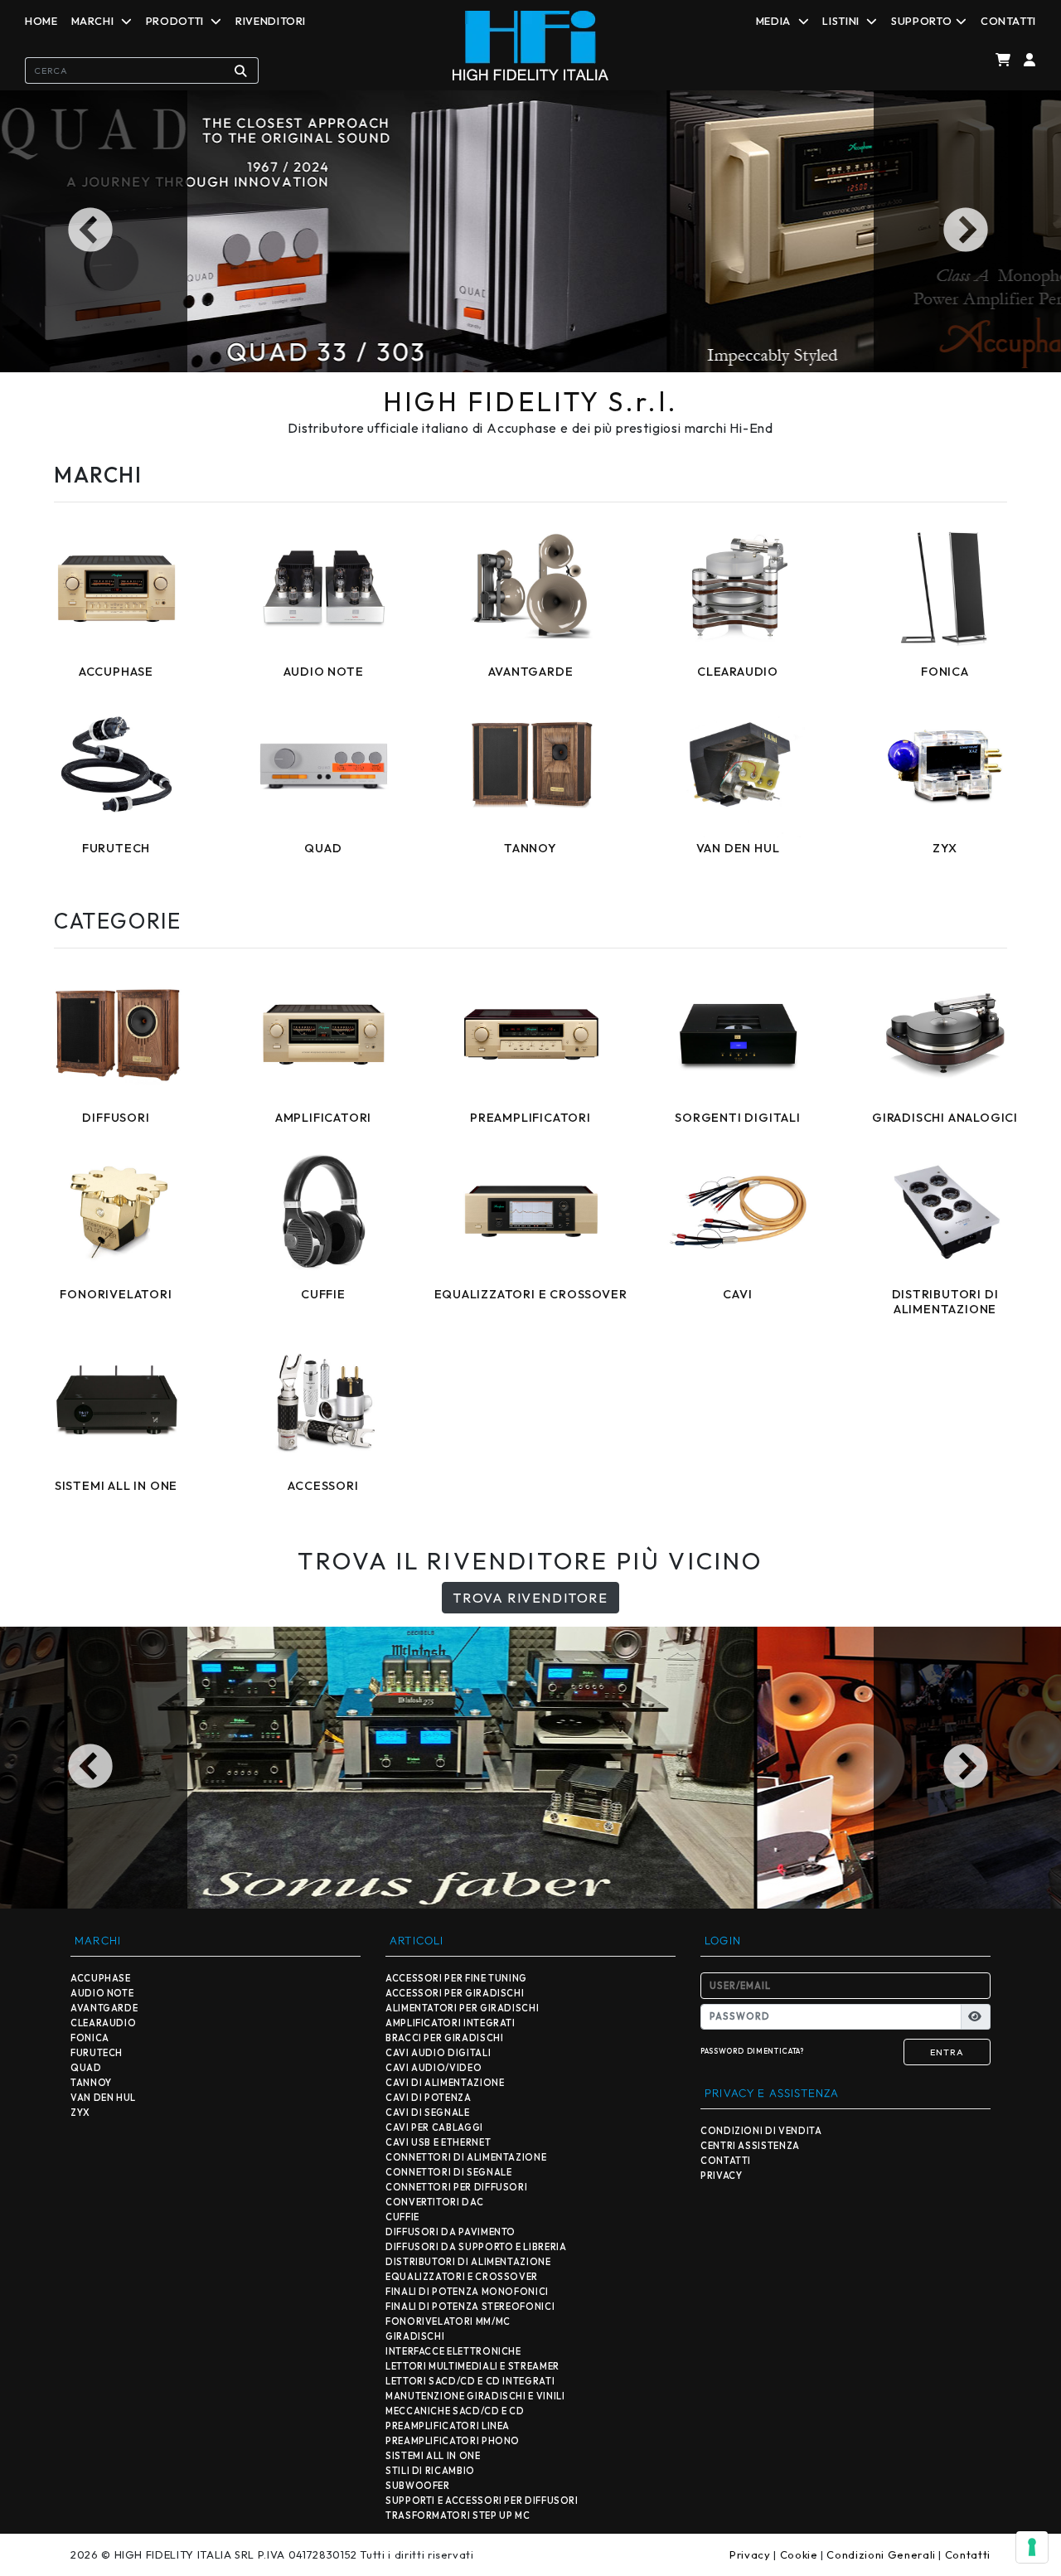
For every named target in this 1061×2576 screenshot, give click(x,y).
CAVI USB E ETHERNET (438, 2142)
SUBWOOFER (418, 2486)
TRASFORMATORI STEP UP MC (458, 2515)
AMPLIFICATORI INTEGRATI (451, 2023)
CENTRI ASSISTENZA (750, 2146)
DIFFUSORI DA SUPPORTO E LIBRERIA (476, 2247)
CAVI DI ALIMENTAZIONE (445, 2083)
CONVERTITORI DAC (434, 2202)
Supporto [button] (921, 21)
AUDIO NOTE (102, 1993)
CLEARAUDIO (103, 2023)
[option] (530, 231)
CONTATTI (726, 2161)
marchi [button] (94, 21)
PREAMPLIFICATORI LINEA (448, 2426)
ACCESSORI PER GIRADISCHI (455, 1993)
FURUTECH (97, 2053)
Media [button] (775, 21)
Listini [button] (842, 21)
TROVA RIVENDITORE (530, 1598)
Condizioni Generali (881, 2554)
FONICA (90, 2038)
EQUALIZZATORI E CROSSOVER (462, 2277)
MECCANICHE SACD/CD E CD (455, 2411)
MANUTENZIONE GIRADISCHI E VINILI (475, 2396)
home (41, 21)
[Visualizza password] (976, 2017)
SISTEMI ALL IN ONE (433, 2456)
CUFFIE (402, 2217)
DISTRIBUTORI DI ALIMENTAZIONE (468, 2262)
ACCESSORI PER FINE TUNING (456, 1978)
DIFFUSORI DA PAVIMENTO (451, 2232)
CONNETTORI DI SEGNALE (448, 2172)
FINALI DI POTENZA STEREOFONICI (470, 2307)
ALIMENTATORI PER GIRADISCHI (462, 2008)
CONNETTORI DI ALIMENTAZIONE (466, 2157)
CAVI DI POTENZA (429, 2098)
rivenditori (271, 21)
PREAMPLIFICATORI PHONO (453, 2441)
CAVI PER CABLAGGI (434, 2127)
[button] (1027, 60)
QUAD (86, 2068)
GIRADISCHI (415, 2336)
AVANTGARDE (104, 2008)
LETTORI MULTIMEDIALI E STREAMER (472, 2366)
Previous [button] (94, 231)
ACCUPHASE (101, 1978)
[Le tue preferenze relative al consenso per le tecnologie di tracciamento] (1032, 2547)
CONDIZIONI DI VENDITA (761, 2131)
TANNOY (91, 2083)
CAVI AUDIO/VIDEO (434, 2068)
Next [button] (967, 231)
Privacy (750, 2554)
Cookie (799, 2554)
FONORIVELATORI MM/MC (448, 2321)
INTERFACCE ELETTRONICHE (453, 2351)
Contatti (1008, 21)
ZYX (80, 2113)
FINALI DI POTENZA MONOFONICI (467, 2292)
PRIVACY (721, 2176)
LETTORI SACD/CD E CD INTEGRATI (470, 2381)
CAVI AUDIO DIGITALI (438, 2053)
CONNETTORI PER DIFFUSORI (456, 2187)
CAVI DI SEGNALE (428, 2113)
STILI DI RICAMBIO (430, 2471)
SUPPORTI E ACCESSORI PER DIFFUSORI (482, 2501)
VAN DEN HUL (103, 2098)
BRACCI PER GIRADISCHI (444, 2038)
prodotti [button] (177, 21)
